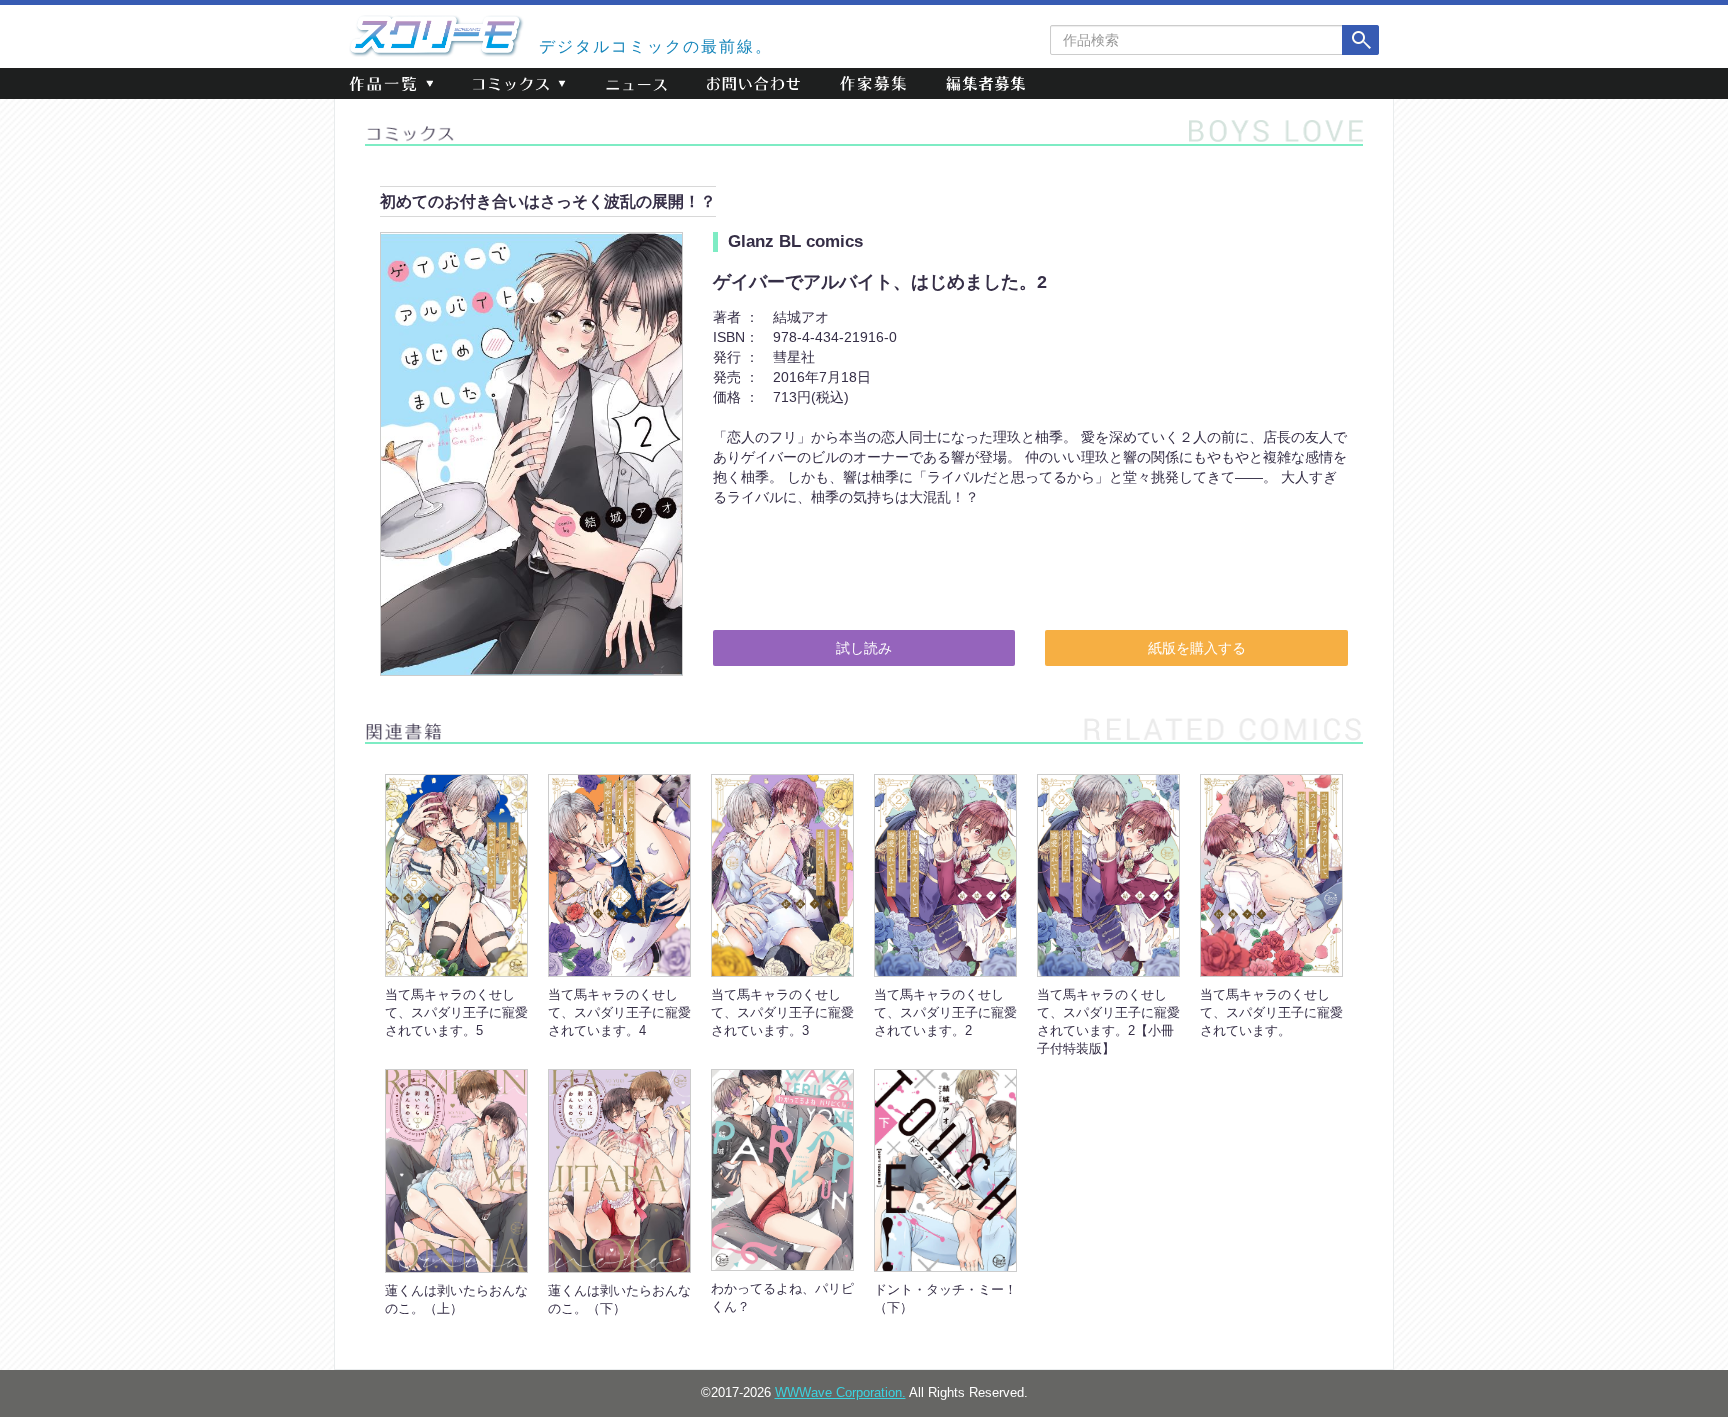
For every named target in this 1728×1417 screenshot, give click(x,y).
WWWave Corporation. (840, 1393)
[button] (391, 83)
